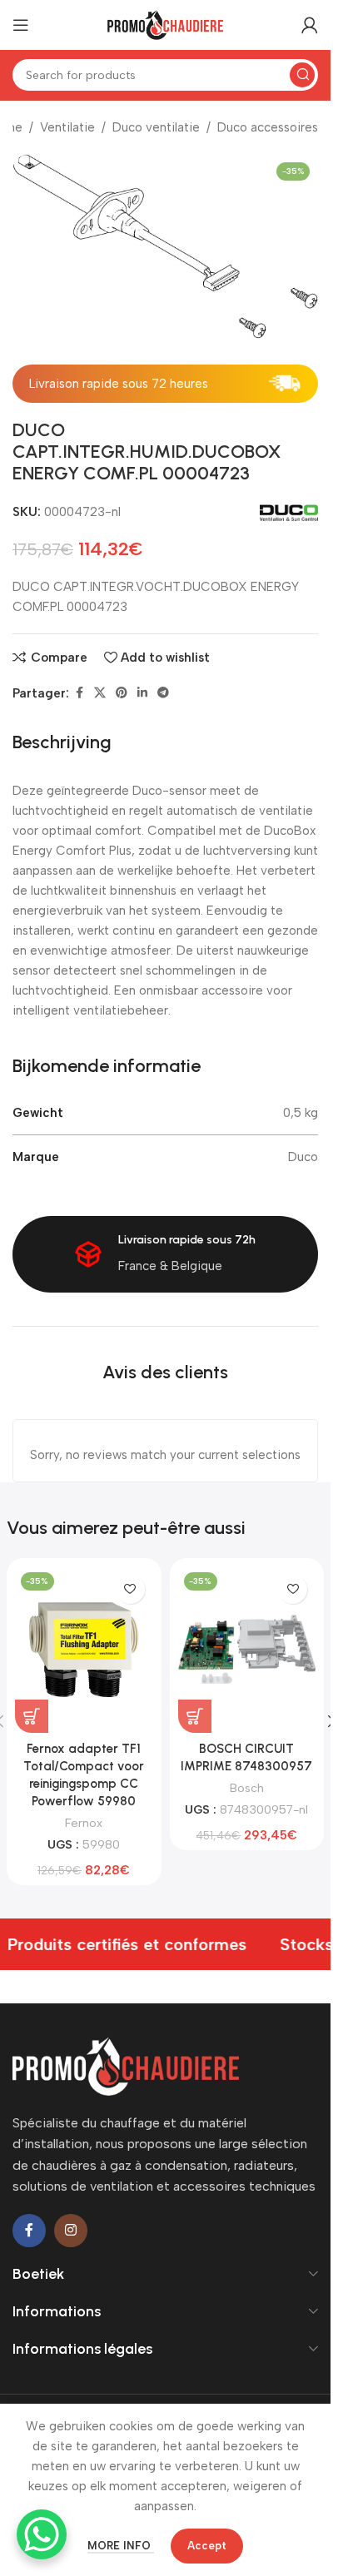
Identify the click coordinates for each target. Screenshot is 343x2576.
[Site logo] (166, 24)
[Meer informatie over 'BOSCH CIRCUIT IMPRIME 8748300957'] (195, 1716)
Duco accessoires (268, 127)
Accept (207, 2546)
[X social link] (100, 693)
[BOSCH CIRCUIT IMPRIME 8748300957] (247, 1650)
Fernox (84, 1823)
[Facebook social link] (79, 693)
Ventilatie (67, 127)
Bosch (247, 1788)
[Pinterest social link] (122, 693)
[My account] (310, 25)
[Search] (302, 75)
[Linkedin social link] (142, 693)
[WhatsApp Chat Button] (42, 2534)
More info (121, 2546)
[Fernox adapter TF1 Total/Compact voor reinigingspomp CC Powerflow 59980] (84, 1650)
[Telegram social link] (163, 693)
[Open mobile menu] (21, 25)
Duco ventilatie (156, 127)
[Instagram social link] (71, 2231)
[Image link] (126, 2065)
